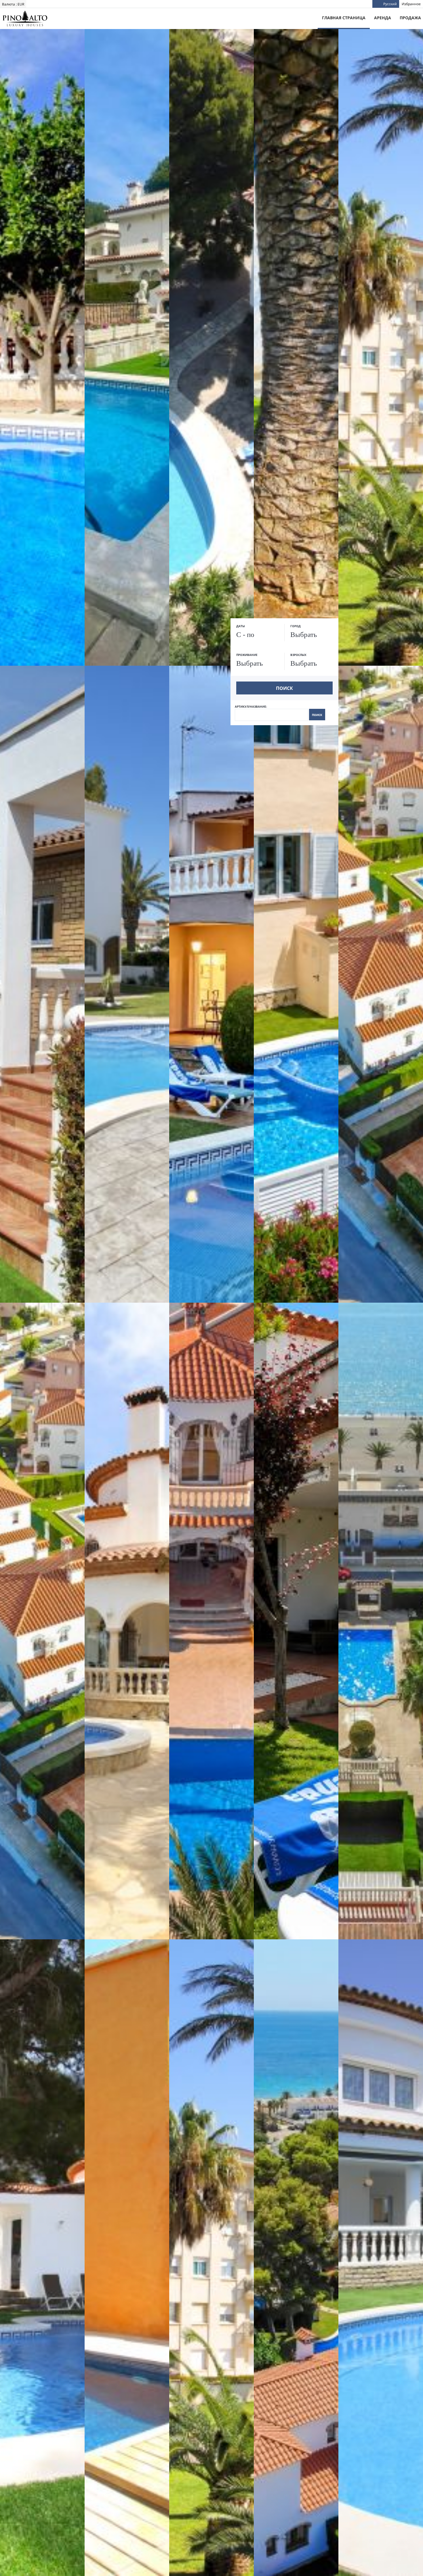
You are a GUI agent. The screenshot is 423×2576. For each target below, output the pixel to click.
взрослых (298, 655)
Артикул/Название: (279, 711)
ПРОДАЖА (410, 18)
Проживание (247, 655)
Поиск (284, 688)
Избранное (411, 4)
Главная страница (344, 18)
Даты (241, 626)
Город (296, 626)
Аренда (383, 18)
